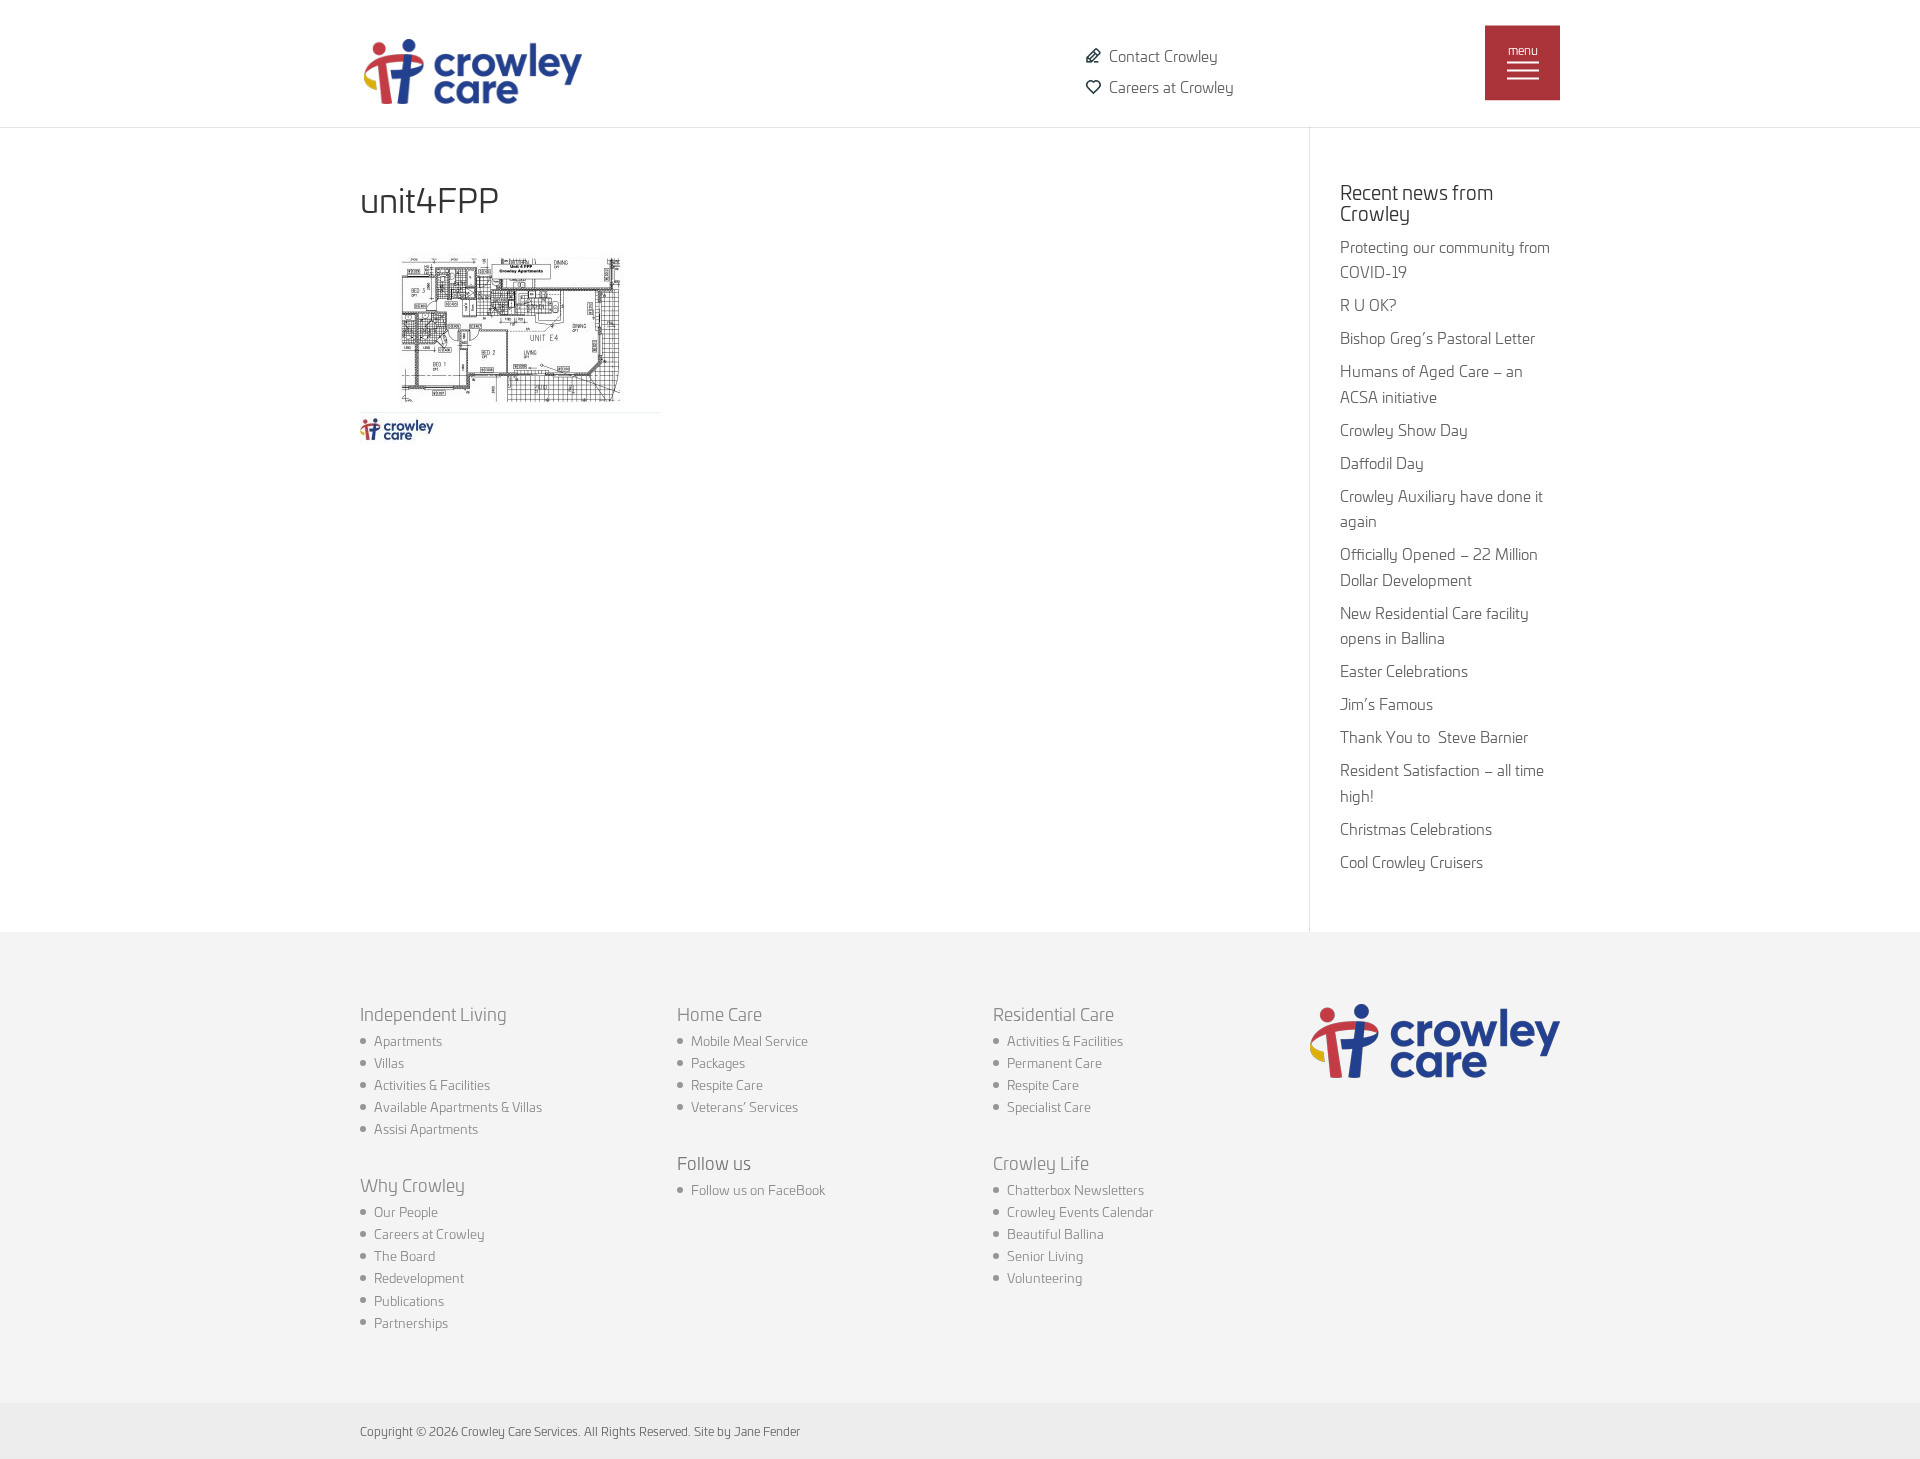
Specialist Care (1049, 1106)
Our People (406, 1211)
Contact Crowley (1163, 55)
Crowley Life (1041, 1162)
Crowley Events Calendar (1080, 1211)
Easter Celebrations (1404, 670)
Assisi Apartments (426, 1128)
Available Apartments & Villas (458, 1106)
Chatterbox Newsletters (1075, 1189)
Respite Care (727, 1084)
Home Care (719, 1013)
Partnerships (411, 1322)
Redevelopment (419, 1277)
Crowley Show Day (1404, 429)
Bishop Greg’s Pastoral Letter (1437, 337)
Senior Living (1045, 1255)
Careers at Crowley (1171, 86)
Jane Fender (767, 1430)
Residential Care (1053, 1013)
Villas (389, 1062)
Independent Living (433, 1013)
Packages (718, 1062)
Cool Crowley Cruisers (1411, 861)
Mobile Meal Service (749, 1040)
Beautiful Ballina (1055, 1233)
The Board (404, 1255)
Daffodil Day (1382, 462)
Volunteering (1044, 1277)
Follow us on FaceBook (758, 1189)
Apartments (408, 1040)
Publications (409, 1300)
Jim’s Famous (1386, 703)
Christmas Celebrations (1416, 828)
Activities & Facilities (432, 1084)
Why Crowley (412, 1184)
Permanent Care (1054, 1062)
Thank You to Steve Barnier (1434, 736)
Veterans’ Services (744, 1106)
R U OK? (1368, 304)
